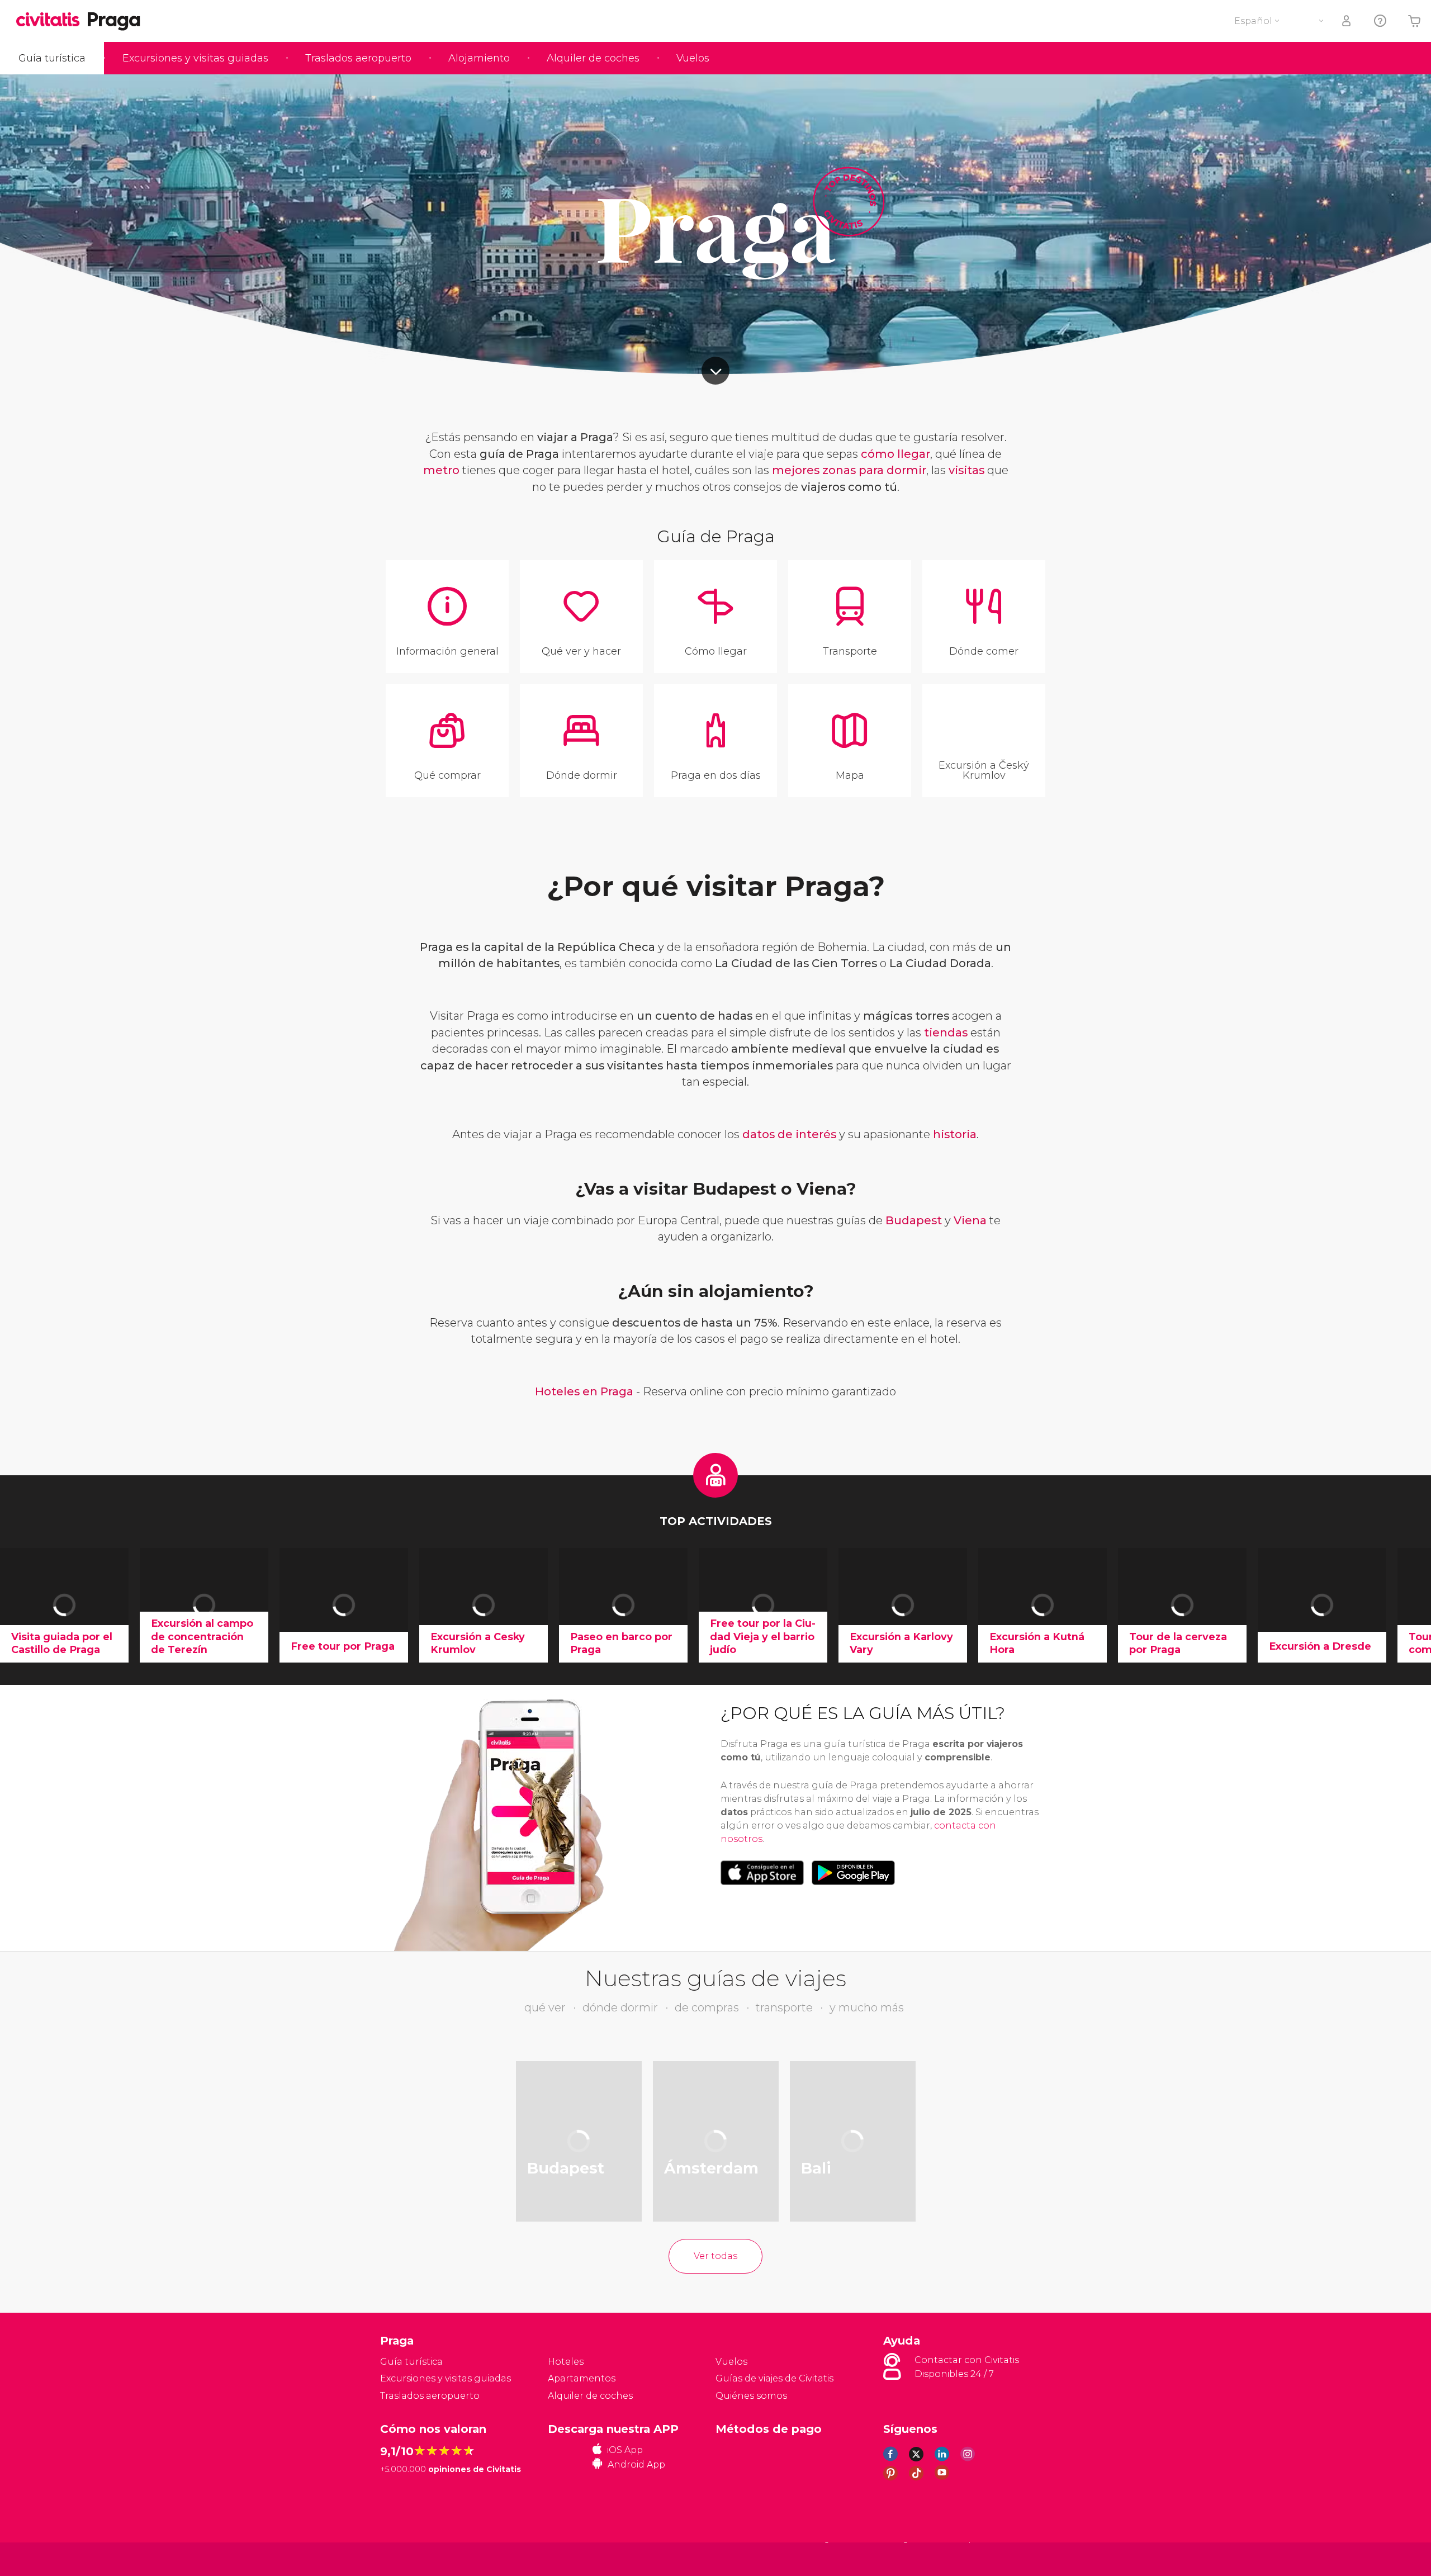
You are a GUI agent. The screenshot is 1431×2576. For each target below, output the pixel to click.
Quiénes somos (751, 2396)
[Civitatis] (408, 2558)
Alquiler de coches (593, 58)
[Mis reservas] (1347, 21)
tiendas (946, 1033)
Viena (970, 1220)
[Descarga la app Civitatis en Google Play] (853, 1873)
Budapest (914, 1220)
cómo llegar (895, 454)
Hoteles (566, 2362)
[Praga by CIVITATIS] (52, 20)
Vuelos (693, 58)
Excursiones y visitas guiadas (195, 58)
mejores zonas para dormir (849, 470)
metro (441, 470)
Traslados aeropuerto (358, 58)
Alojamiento (479, 58)
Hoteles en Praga (584, 1391)
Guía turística (52, 58)
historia (955, 1134)
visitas (966, 470)
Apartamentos (582, 2378)
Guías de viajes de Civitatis (774, 2378)
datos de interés (789, 1134)
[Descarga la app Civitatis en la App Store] (762, 1873)
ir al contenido (715, 371)
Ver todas (715, 2256)
